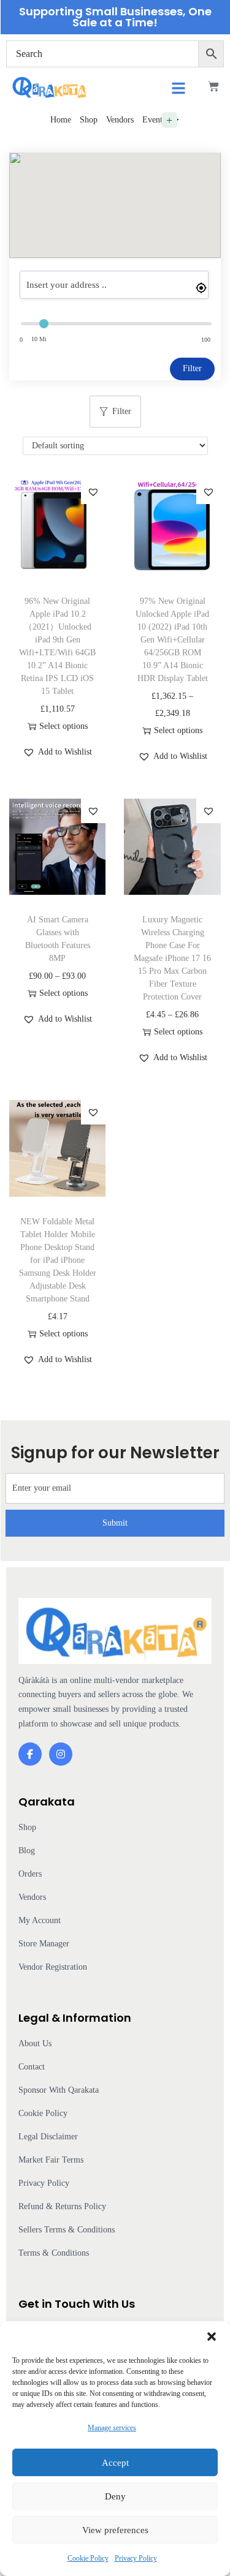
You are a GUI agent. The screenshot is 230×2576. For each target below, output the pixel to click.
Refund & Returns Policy (62, 2206)
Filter (192, 368)
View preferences (115, 2530)
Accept (115, 2463)
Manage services (112, 2428)
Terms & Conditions (54, 2253)
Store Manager (44, 1944)
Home (61, 120)
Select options (63, 726)
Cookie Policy (88, 2558)
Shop (89, 120)
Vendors (120, 120)
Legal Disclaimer (48, 2137)
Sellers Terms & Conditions (67, 2230)
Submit (115, 1523)
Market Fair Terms (51, 2160)
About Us (35, 2043)
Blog (27, 1851)
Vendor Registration (53, 1967)
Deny (115, 2496)
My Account (40, 1920)
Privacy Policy (136, 2558)
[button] (212, 2337)
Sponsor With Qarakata (59, 2090)
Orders (30, 1874)
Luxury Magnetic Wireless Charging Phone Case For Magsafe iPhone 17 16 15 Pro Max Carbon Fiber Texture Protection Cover (172, 958)
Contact (32, 2067)
